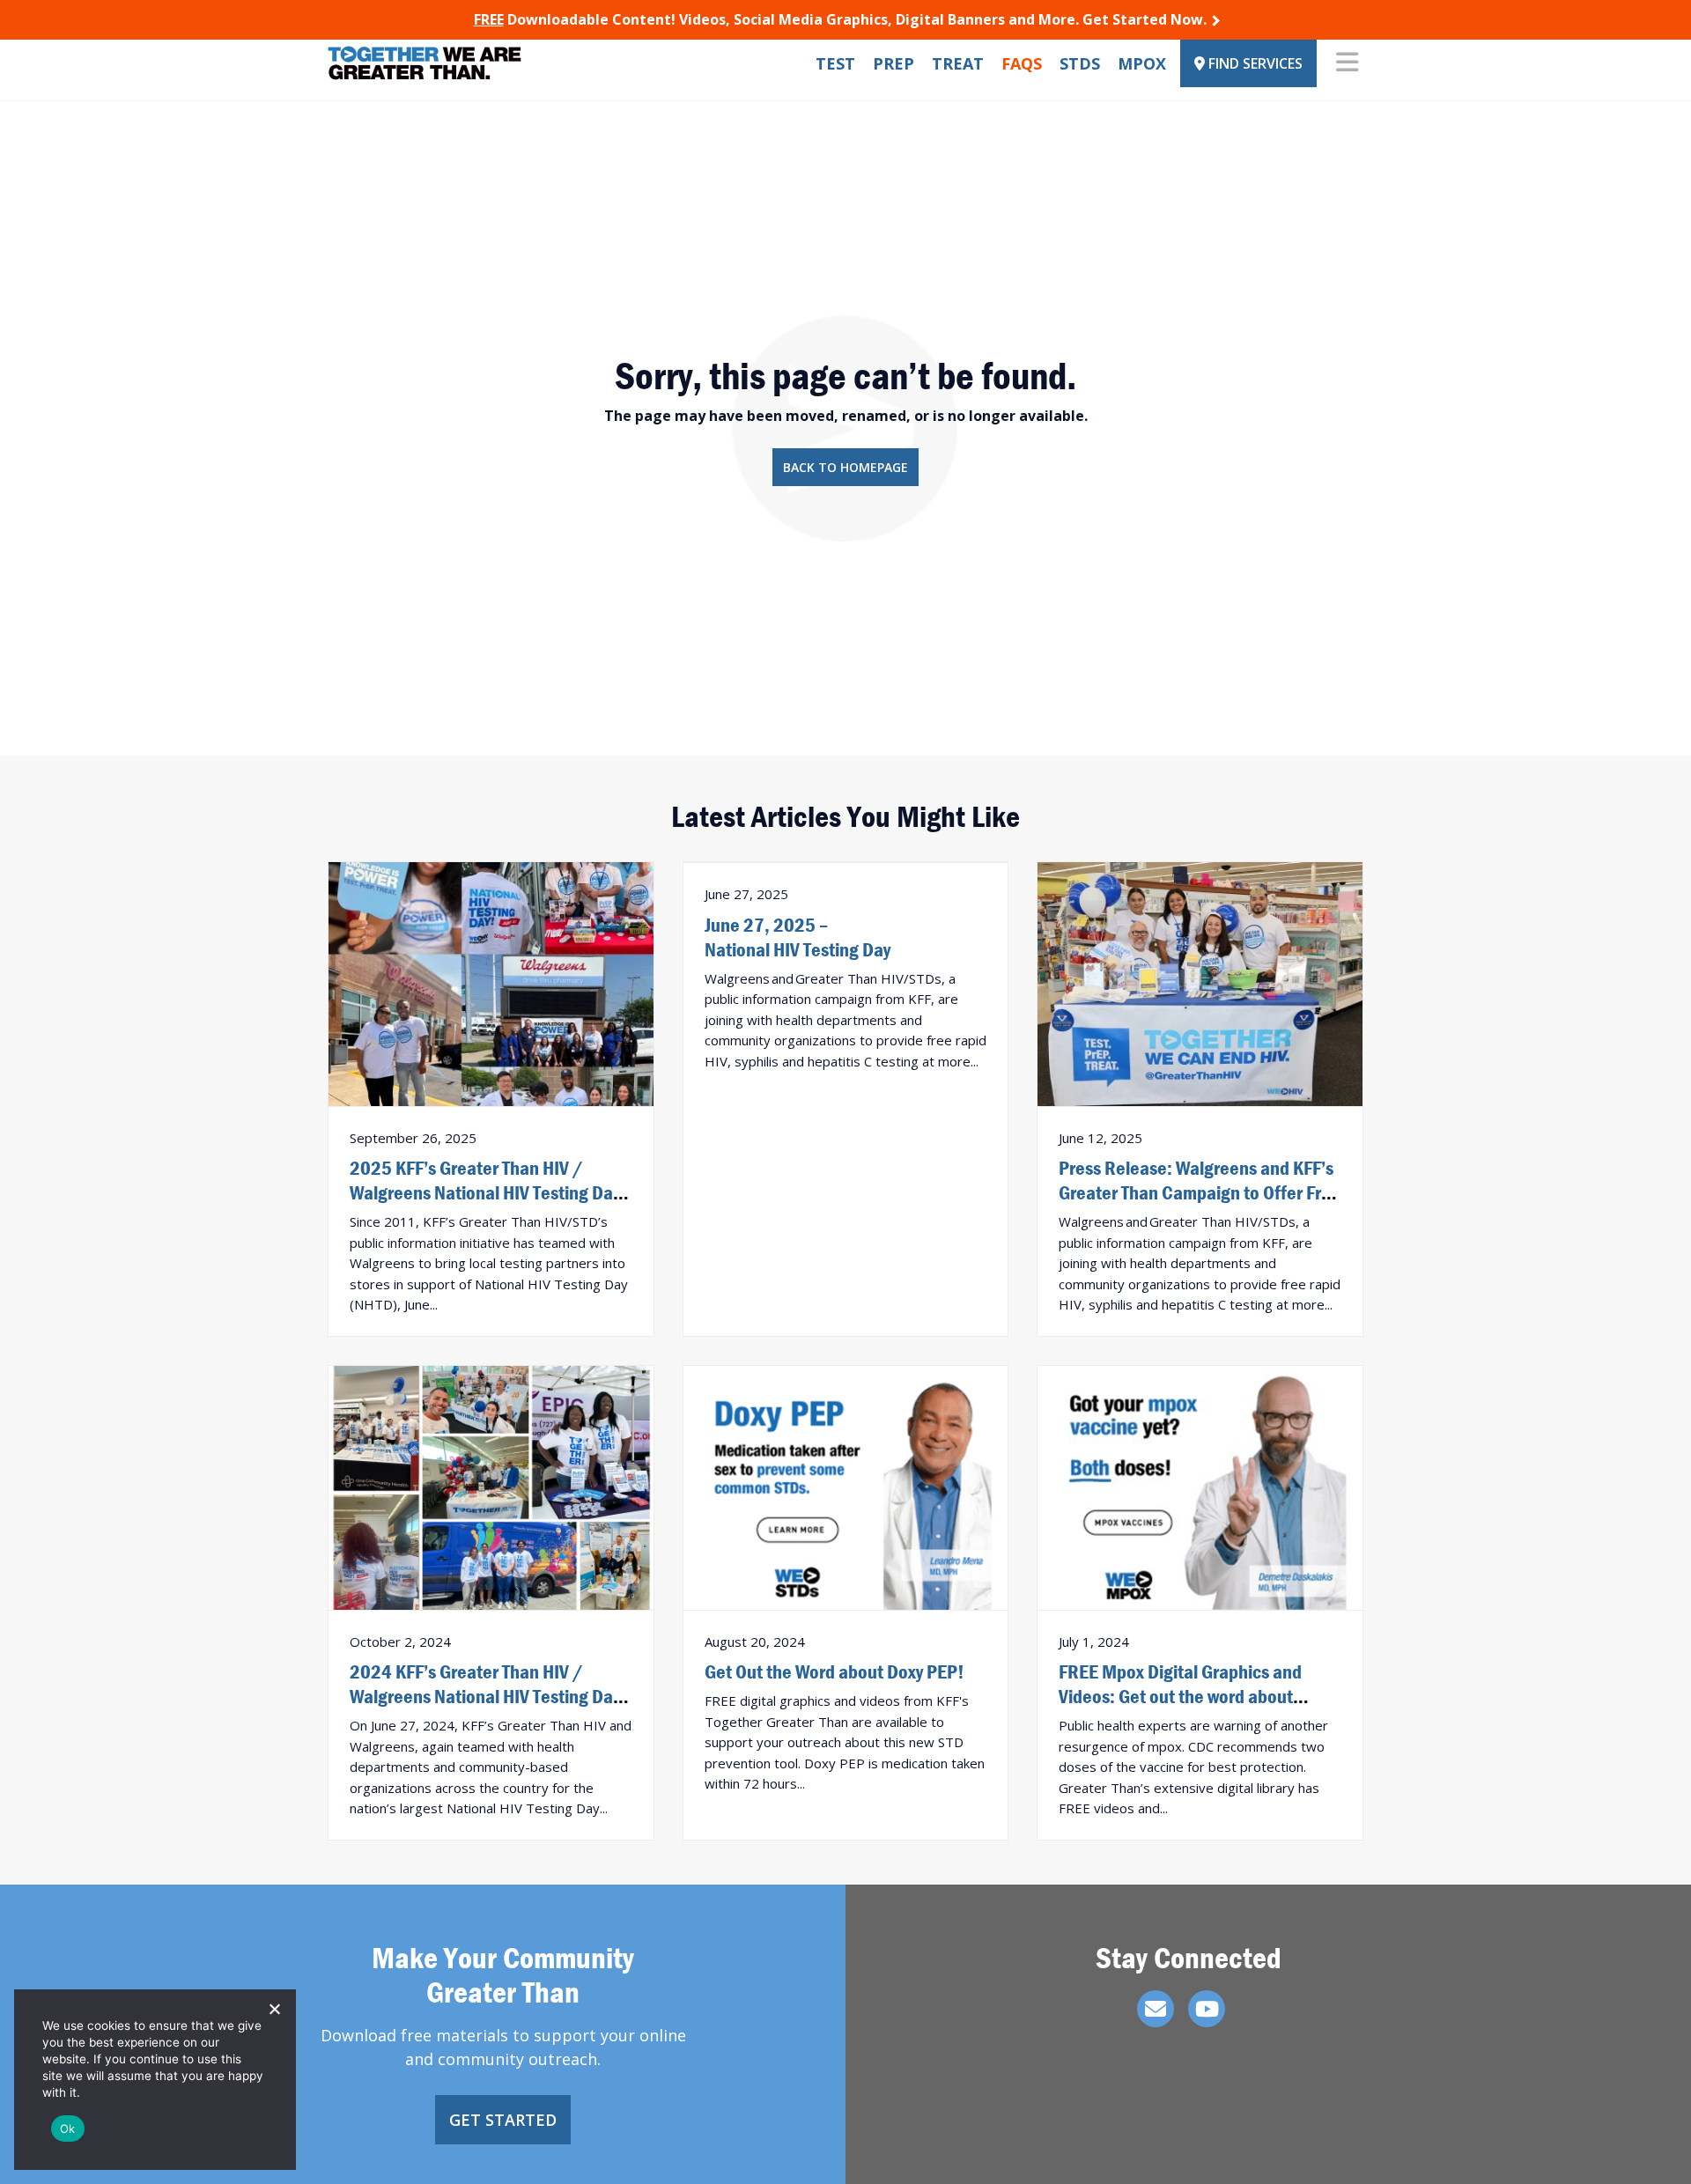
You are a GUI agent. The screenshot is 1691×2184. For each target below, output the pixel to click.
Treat (958, 63)
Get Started (503, 2120)
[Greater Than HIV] (425, 63)
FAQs (1022, 63)
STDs (1080, 63)
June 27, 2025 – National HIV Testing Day (798, 937)
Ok (68, 2129)
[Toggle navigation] (1347, 63)
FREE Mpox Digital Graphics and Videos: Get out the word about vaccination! (1180, 1696)
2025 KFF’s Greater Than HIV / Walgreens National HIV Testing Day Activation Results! (485, 1192)
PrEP (893, 63)
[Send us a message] (1156, 2009)
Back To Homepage (845, 467)
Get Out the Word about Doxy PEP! (834, 1671)
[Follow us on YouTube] (1207, 2009)
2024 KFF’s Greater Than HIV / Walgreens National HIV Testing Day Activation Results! (485, 1696)
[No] (274, 2009)
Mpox (1142, 63)
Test (835, 63)
